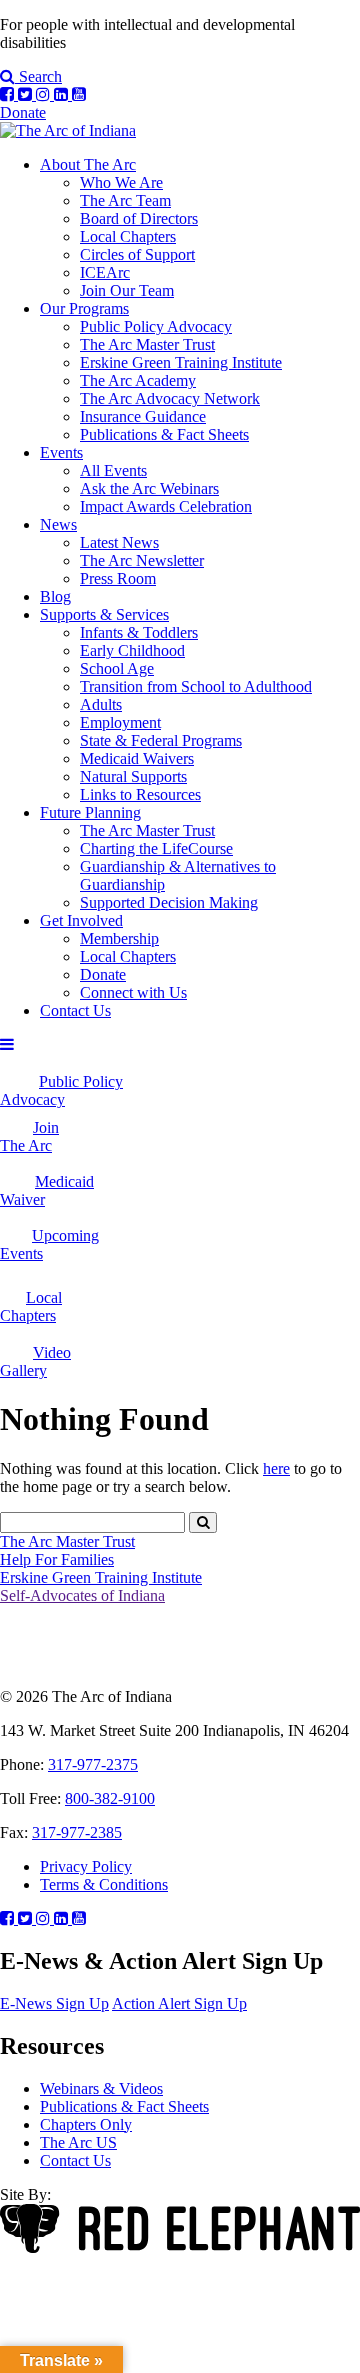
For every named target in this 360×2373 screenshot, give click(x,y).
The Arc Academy (138, 380)
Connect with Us (133, 992)
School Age (117, 668)
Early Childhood (132, 650)
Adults (101, 704)
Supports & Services (104, 614)
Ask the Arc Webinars (149, 488)
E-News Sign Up (54, 2003)
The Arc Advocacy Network (170, 398)
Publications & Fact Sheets (164, 434)
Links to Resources (140, 794)
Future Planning (90, 812)
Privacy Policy (86, 1866)
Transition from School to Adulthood (196, 686)
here (276, 1468)
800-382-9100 (110, 1798)
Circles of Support (137, 254)
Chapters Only (86, 2124)
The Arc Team (125, 200)
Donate (23, 112)
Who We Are (121, 182)
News (58, 524)
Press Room (118, 578)
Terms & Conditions (104, 1884)
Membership (119, 938)
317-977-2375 (93, 1764)
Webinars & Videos (101, 2088)
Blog (55, 596)
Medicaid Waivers (137, 758)
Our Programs (84, 308)
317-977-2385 (77, 1832)
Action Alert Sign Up (179, 2003)
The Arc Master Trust (147, 344)
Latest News (119, 542)
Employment (120, 722)
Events (61, 452)
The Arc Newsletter (142, 560)
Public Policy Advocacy (156, 326)
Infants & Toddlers (139, 632)
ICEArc (105, 272)
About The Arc (88, 164)
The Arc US (78, 2142)
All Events (113, 470)
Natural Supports (133, 776)
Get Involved (81, 920)
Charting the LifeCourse (156, 848)
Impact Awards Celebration (166, 506)
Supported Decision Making (169, 902)
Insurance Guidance (143, 416)
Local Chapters (128, 236)
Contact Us (75, 1010)
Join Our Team (127, 290)
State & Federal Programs (161, 740)
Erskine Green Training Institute (181, 362)
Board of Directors (139, 218)
